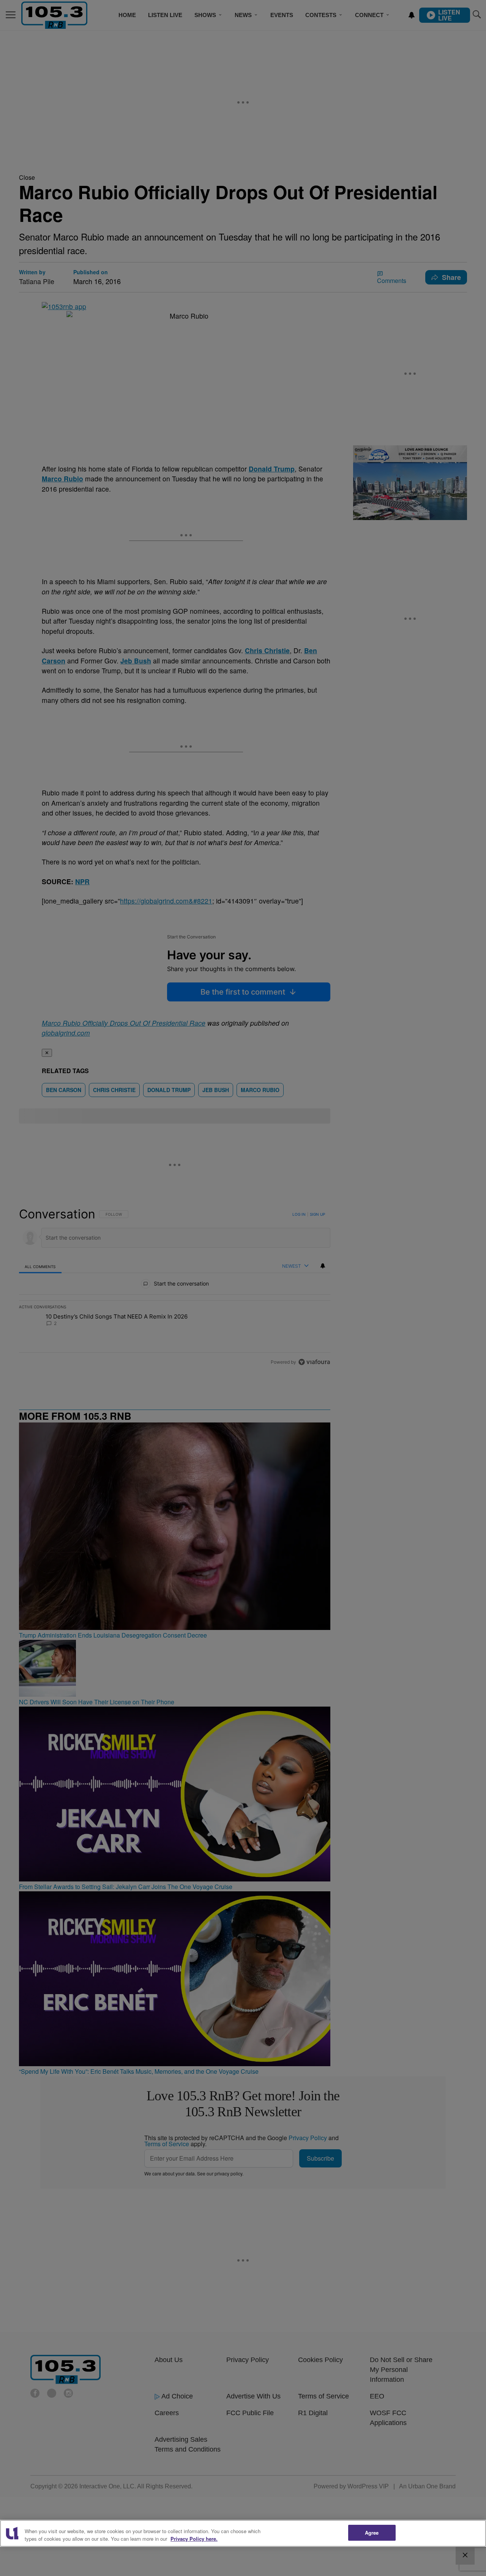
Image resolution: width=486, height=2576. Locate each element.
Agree (372, 2533)
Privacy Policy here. (194, 2539)
